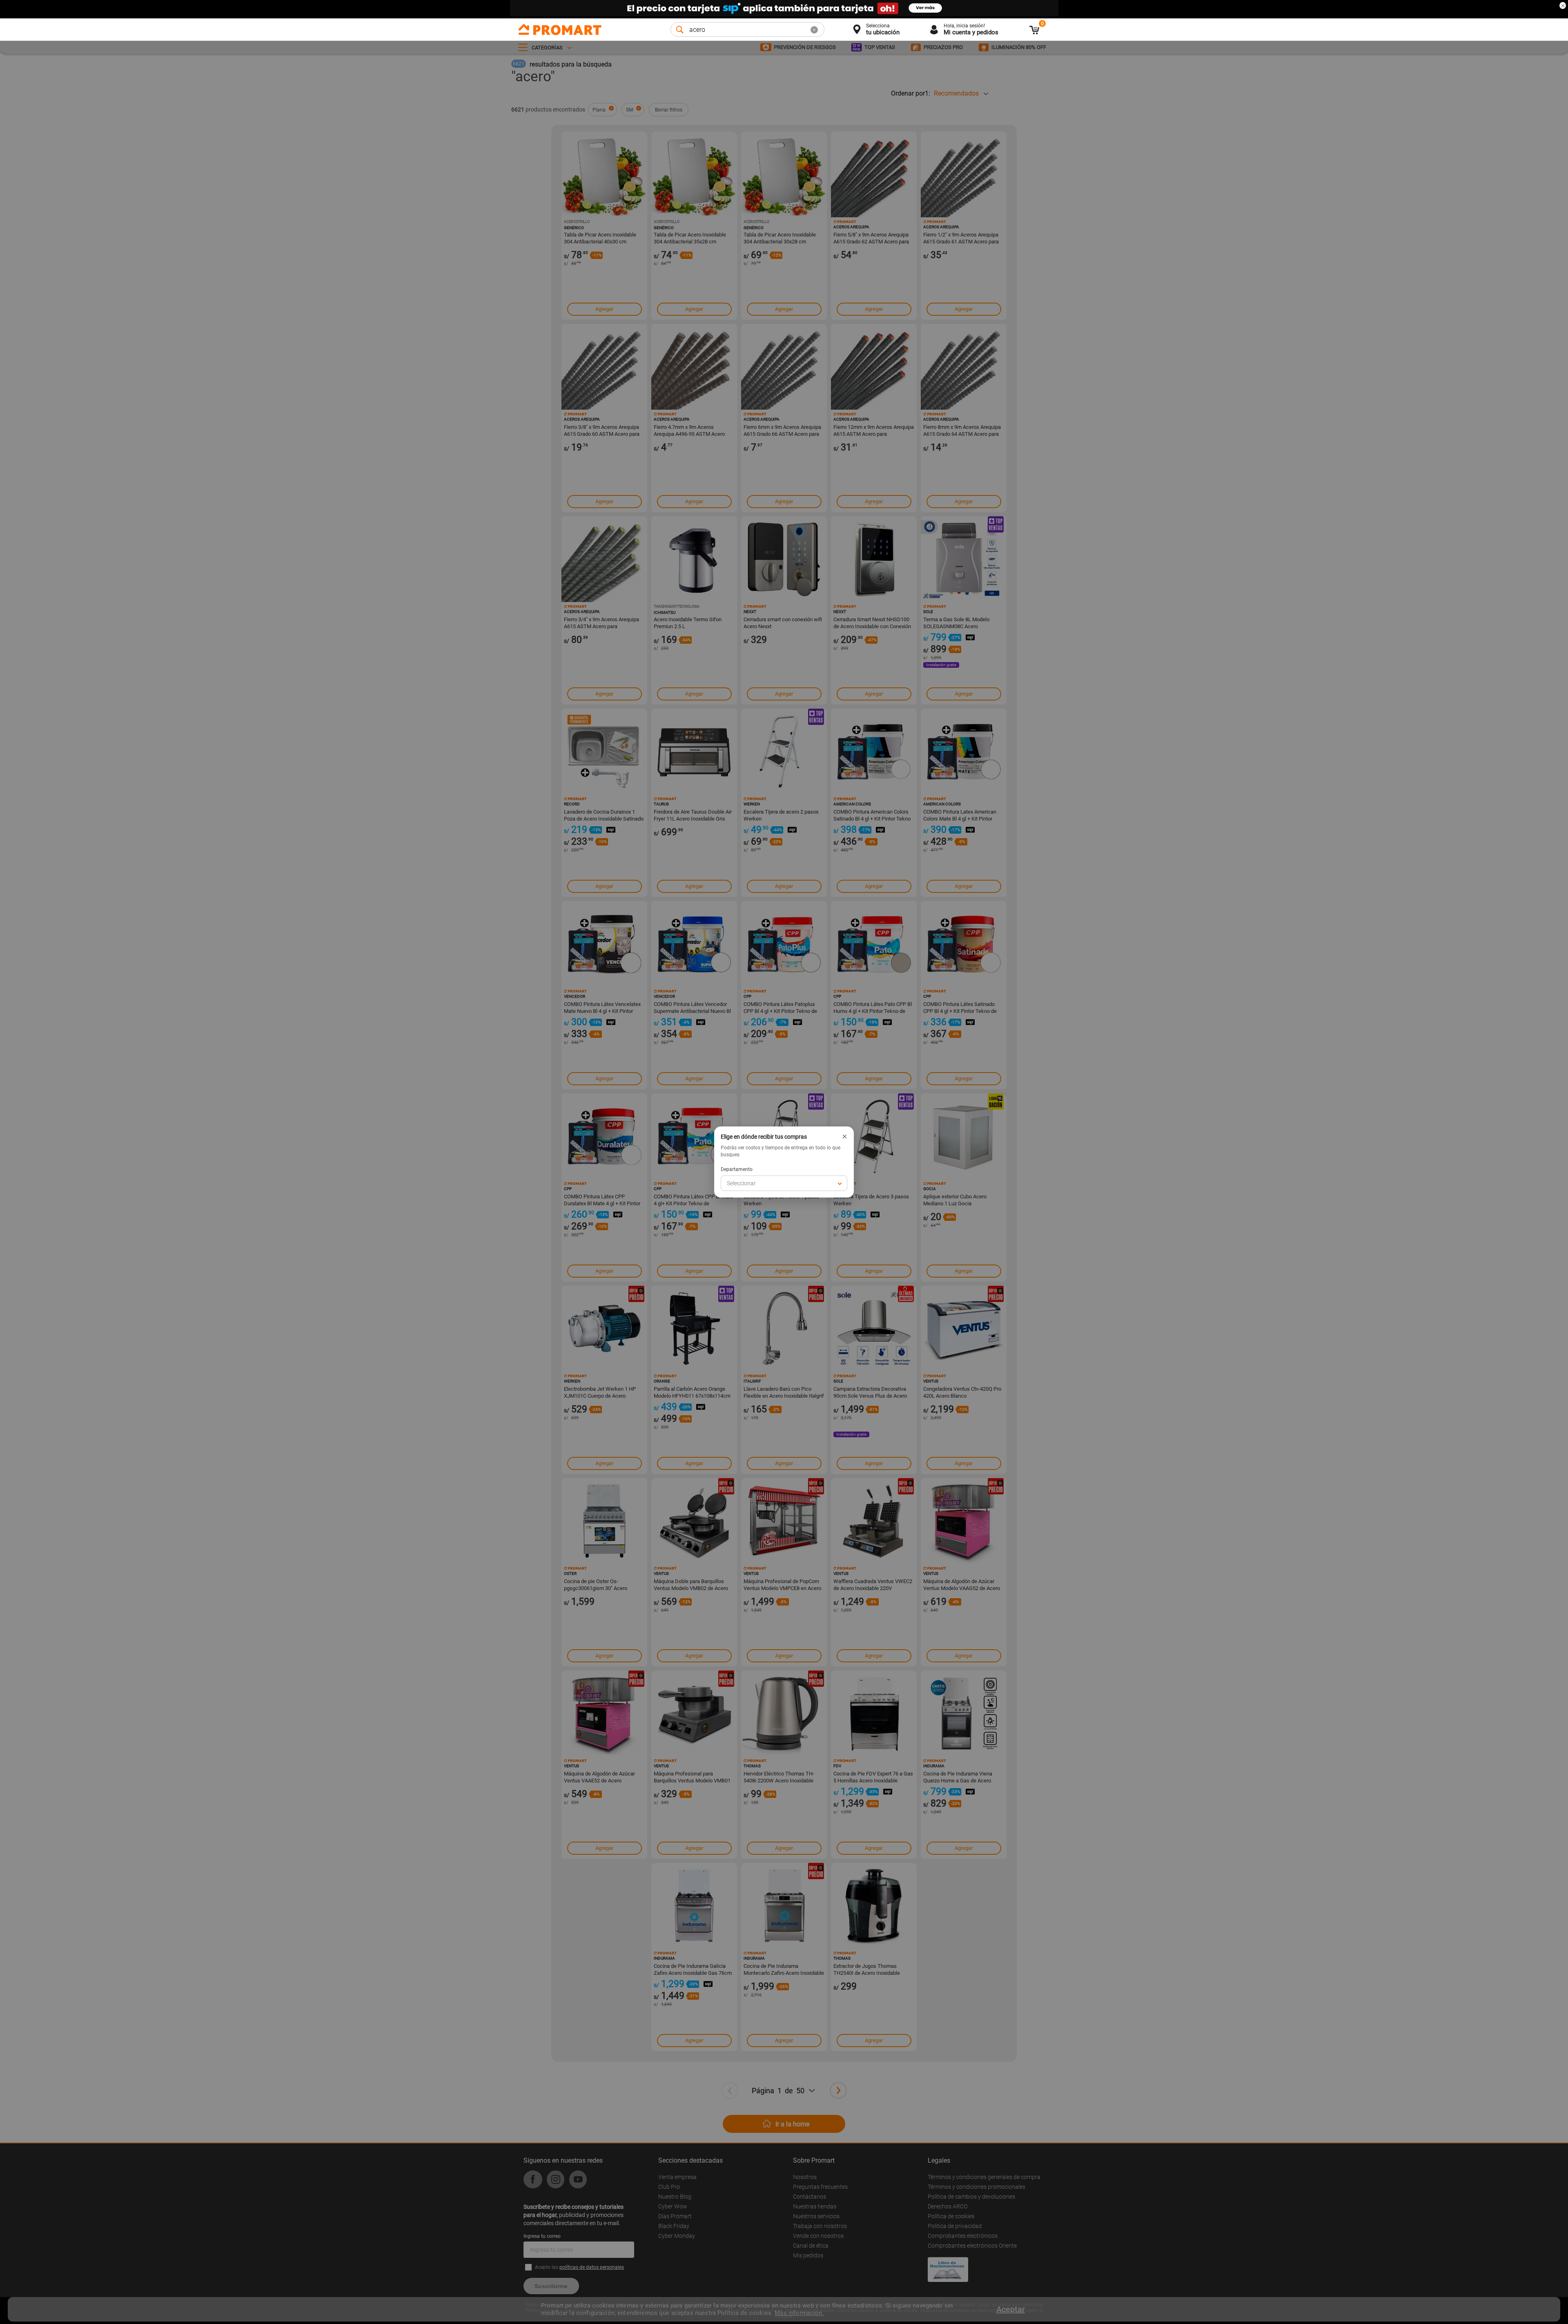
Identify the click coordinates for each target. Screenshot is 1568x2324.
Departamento (737, 1169)
